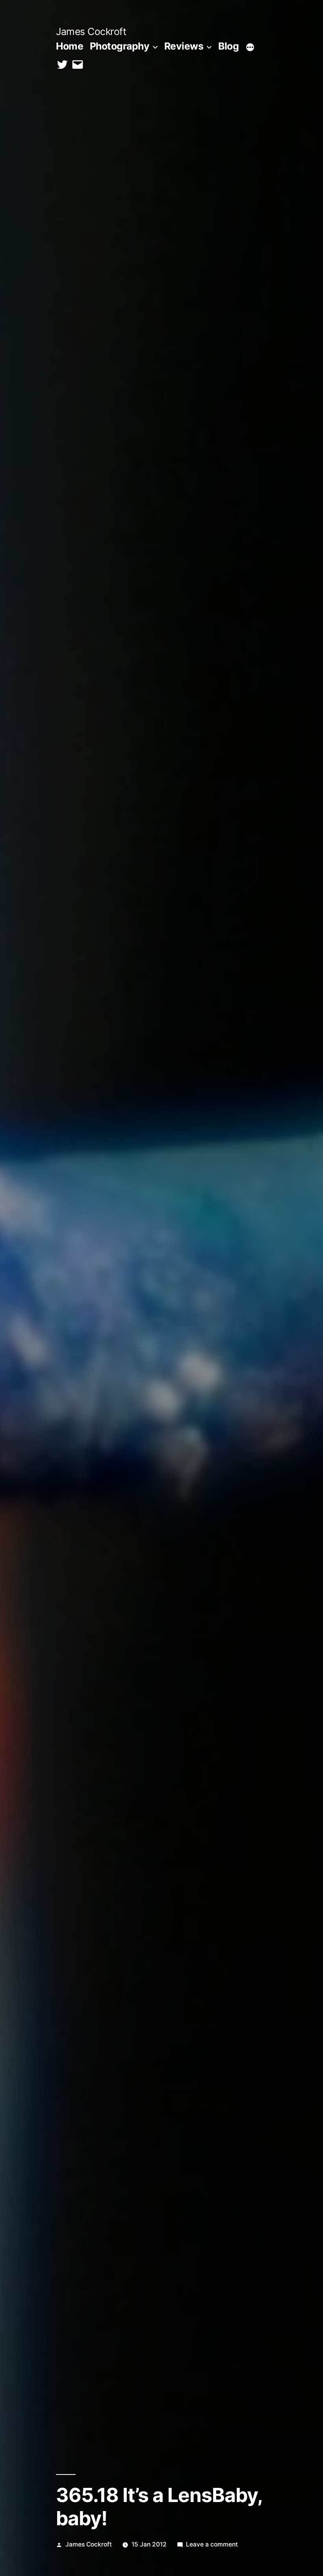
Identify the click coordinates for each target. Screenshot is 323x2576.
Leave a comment (212, 2544)
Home (70, 46)
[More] (250, 48)
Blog (228, 46)
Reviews (184, 46)
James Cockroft (91, 31)
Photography (120, 46)
